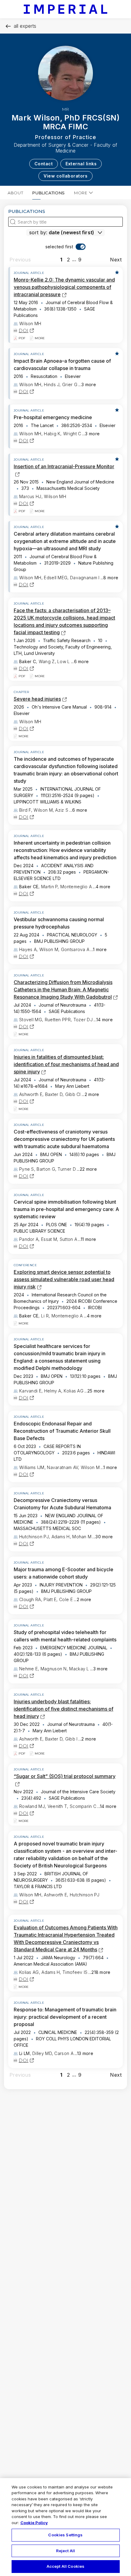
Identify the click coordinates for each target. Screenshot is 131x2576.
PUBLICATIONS (49, 193)
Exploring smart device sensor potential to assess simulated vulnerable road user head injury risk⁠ (64, 1279)
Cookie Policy (34, 2523)
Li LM (25, 2053)
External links (81, 164)
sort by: (38, 232)
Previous (20, 260)
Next (116, 260)
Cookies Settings (65, 2535)
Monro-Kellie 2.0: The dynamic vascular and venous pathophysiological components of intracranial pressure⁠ (64, 287)
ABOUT (15, 193)
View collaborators (65, 176)
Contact (44, 164)
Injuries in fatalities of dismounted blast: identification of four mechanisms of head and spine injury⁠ (66, 1064)
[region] (65, 2527)
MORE (81, 193)
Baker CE (29, 887)
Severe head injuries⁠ (37, 699)
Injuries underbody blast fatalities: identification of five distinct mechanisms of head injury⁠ (64, 1709)
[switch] (66, 247)
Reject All (65, 2551)
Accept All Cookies (65, 2566)
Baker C (28, 661)
